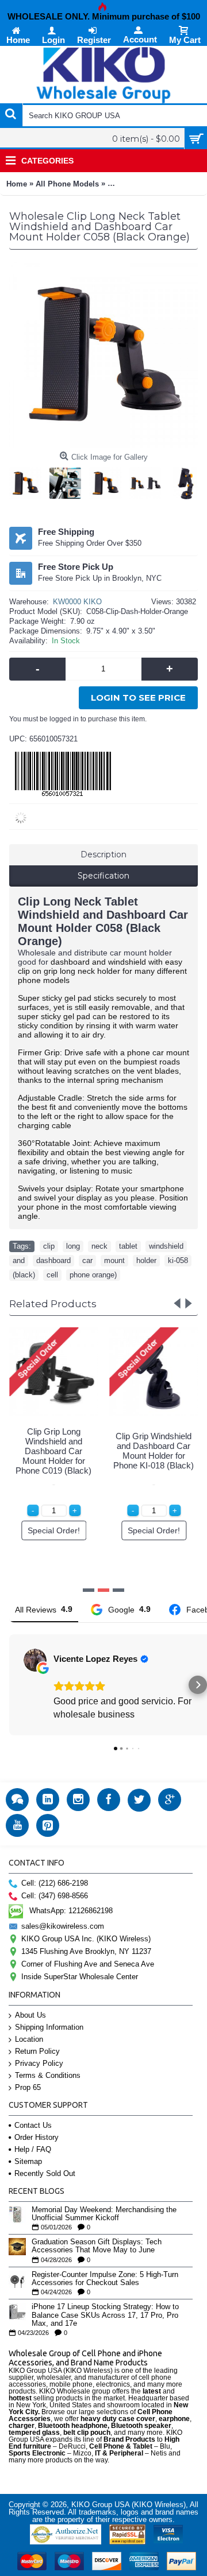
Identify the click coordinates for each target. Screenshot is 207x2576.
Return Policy (37, 2051)
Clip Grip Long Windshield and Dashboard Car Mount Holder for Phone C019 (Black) (53, 1451)
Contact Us (33, 2125)
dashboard (53, 1260)
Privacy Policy (39, 2063)
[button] (9, 1685)
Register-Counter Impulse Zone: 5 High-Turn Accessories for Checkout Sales (105, 2279)
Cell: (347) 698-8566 (55, 1896)
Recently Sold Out (45, 2173)
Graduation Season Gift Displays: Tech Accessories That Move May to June (97, 2246)
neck (99, 1246)
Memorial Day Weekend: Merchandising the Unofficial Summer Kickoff (104, 2214)
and (19, 1260)
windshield (166, 1246)
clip (49, 1246)
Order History (37, 2137)
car (87, 1260)
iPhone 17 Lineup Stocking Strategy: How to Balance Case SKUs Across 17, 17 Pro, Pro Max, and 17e (105, 2315)
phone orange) (93, 1275)
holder (146, 1260)
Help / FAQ (33, 2149)
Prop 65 (28, 2087)
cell (52, 1275)
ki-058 (178, 1260)
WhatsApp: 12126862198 (71, 1911)
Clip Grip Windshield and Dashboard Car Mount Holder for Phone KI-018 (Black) (154, 1451)
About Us (30, 2015)
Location (29, 2039)
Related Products (53, 1304)
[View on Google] (35, 1660)
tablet (128, 1246)
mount (114, 1260)
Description (103, 854)
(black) (24, 1275)
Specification (103, 876)
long (73, 1246)
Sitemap (28, 2161)
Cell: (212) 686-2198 (55, 1883)
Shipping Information (49, 2027)
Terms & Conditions (48, 2075)
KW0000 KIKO (77, 602)
